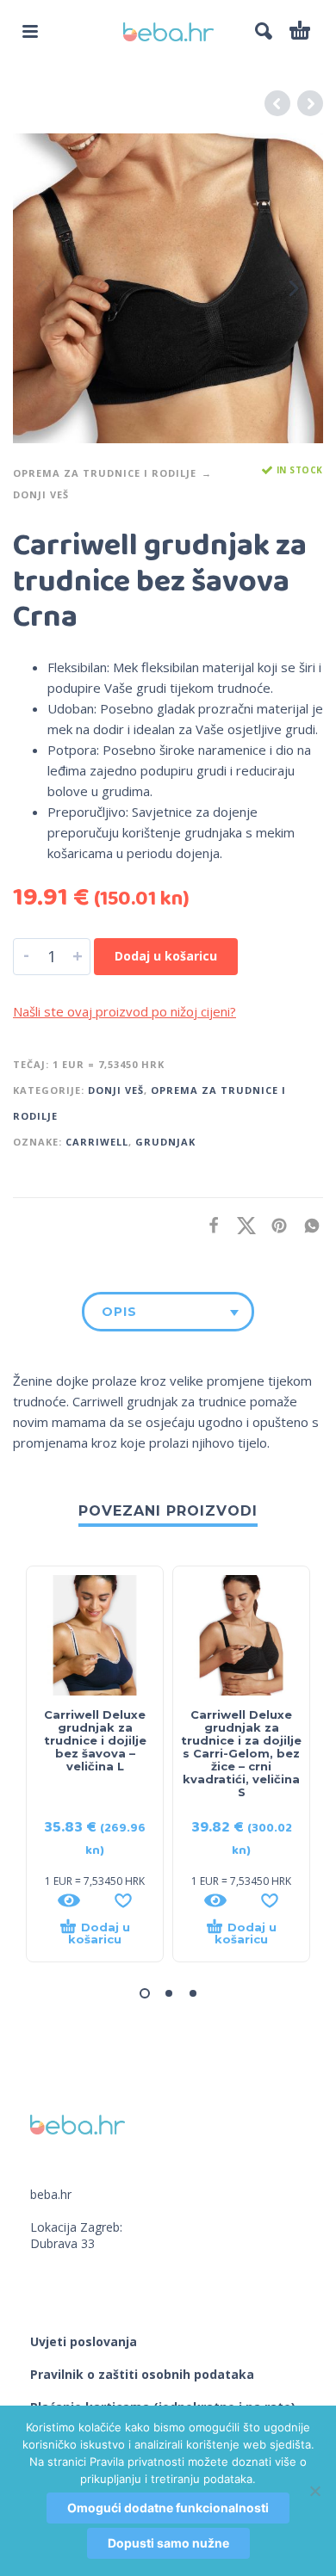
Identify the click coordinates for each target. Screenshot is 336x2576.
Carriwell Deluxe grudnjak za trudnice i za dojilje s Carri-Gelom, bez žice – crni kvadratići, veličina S (241, 1753)
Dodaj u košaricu (166, 956)
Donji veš (41, 494)
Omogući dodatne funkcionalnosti (168, 2508)
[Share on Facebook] (208, 1225)
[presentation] (42, 288)
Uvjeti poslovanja (84, 2341)
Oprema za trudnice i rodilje (105, 473)
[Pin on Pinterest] (274, 1225)
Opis (119, 1312)
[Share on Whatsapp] (307, 1225)
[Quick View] (69, 1900)
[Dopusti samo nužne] (314, 2491)
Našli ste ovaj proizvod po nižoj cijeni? (124, 1011)
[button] (30, 31)
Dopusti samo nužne (168, 2543)
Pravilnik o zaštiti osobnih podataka (142, 2374)
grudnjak (165, 1142)
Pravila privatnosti (137, 2462)
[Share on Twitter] (241, 1225)
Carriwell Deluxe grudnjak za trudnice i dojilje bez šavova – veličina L (95, 1740)
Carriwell (97, 1142)
